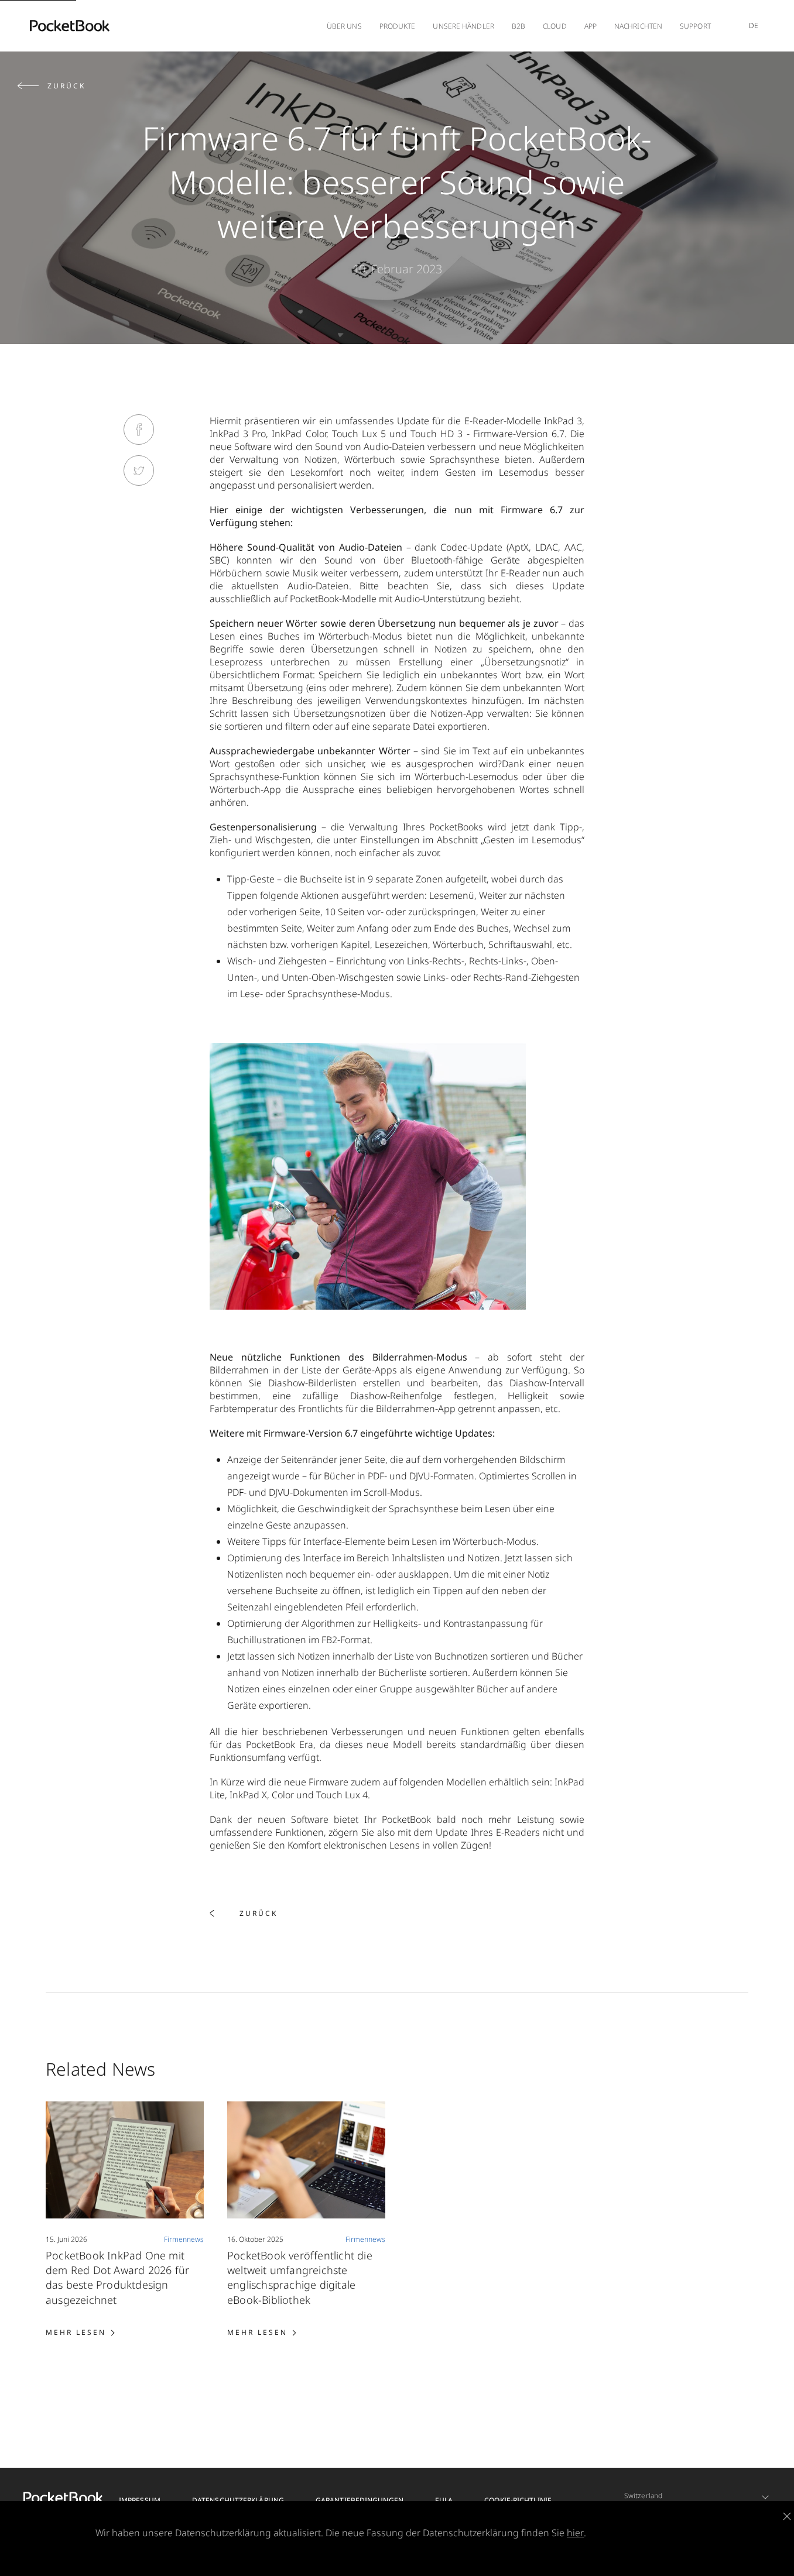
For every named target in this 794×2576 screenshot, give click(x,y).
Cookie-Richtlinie (518, 2500)
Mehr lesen (80, 2331)
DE (754, 25)
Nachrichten (638, 26)
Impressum (140, 2500)
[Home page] (70, 26)
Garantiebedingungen (360, 2500)
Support (695, 26)
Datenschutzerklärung (238, 2500)
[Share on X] (139, 470)
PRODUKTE (398, 26)
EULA (444, 2500)
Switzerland (643, 2496)
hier (575, 2533)
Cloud (555, 26)
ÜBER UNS (344, 26)
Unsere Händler (463, 26)
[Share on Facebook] (139, 430)
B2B (519, 26)
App (591, 26)
